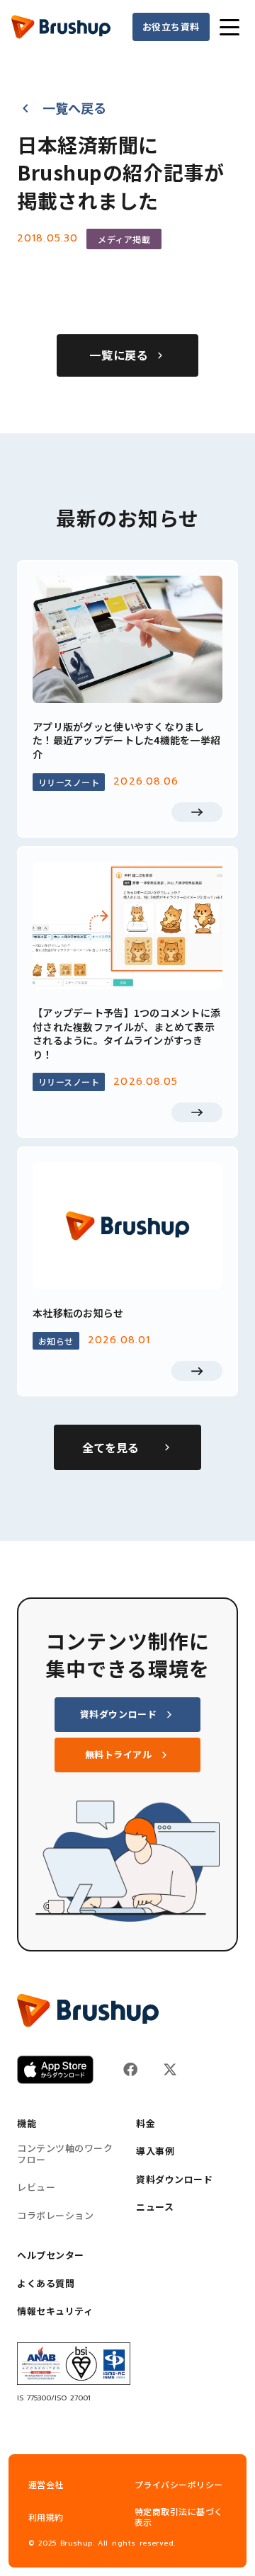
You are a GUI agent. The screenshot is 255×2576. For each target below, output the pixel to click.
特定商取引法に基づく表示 (179, 2517)
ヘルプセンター (51, 2255)
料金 (146, 2124)
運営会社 (46, 2484)
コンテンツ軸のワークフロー (65, 2154)
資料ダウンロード (174, 2179)
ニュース (155, 2207)
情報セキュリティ (55, 2311)
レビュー (36, 2187)
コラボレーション (55, 2216)
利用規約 (46, 2517)
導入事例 (155, 2151)
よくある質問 (46, 2284)
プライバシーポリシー (179, 2484)
